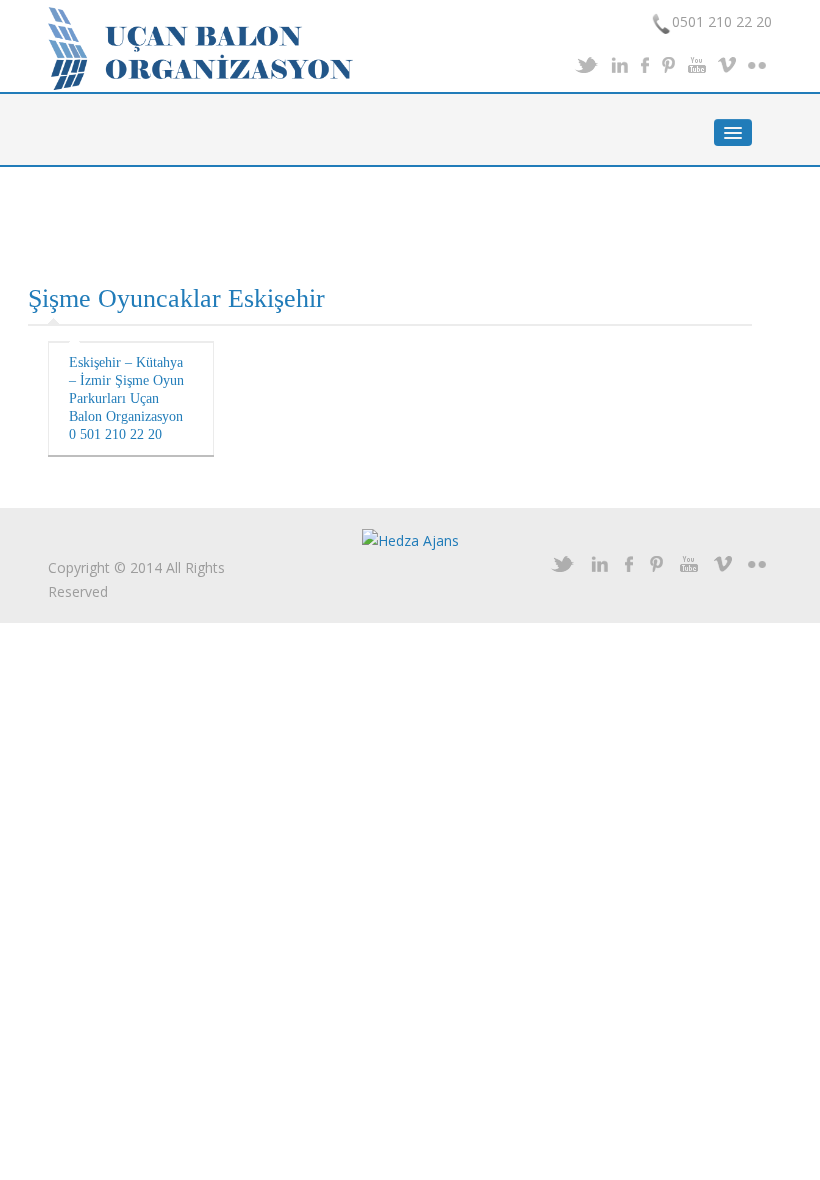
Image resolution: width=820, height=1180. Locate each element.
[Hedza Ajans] (410, 539)
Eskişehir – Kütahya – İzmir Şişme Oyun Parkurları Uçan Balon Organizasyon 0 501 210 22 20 (126, 398)
